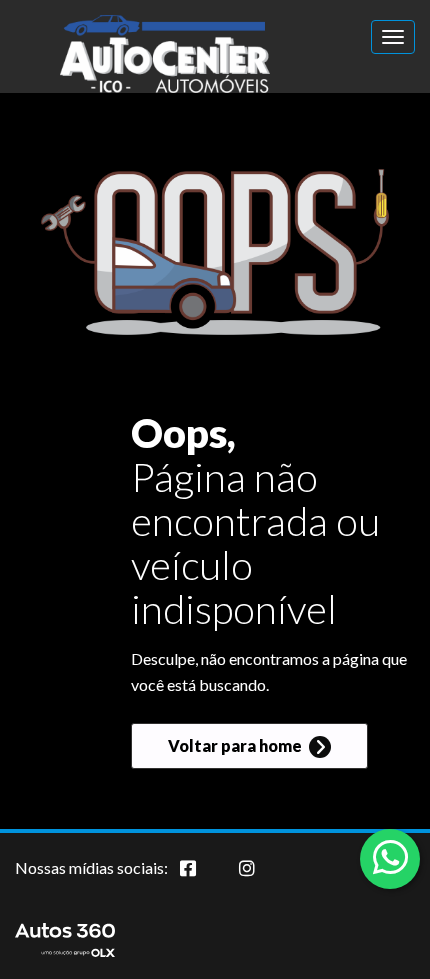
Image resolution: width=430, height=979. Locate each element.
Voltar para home (236, 745)
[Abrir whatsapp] (390, 857)
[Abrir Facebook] (204, 879)
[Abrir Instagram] (263, 879)
